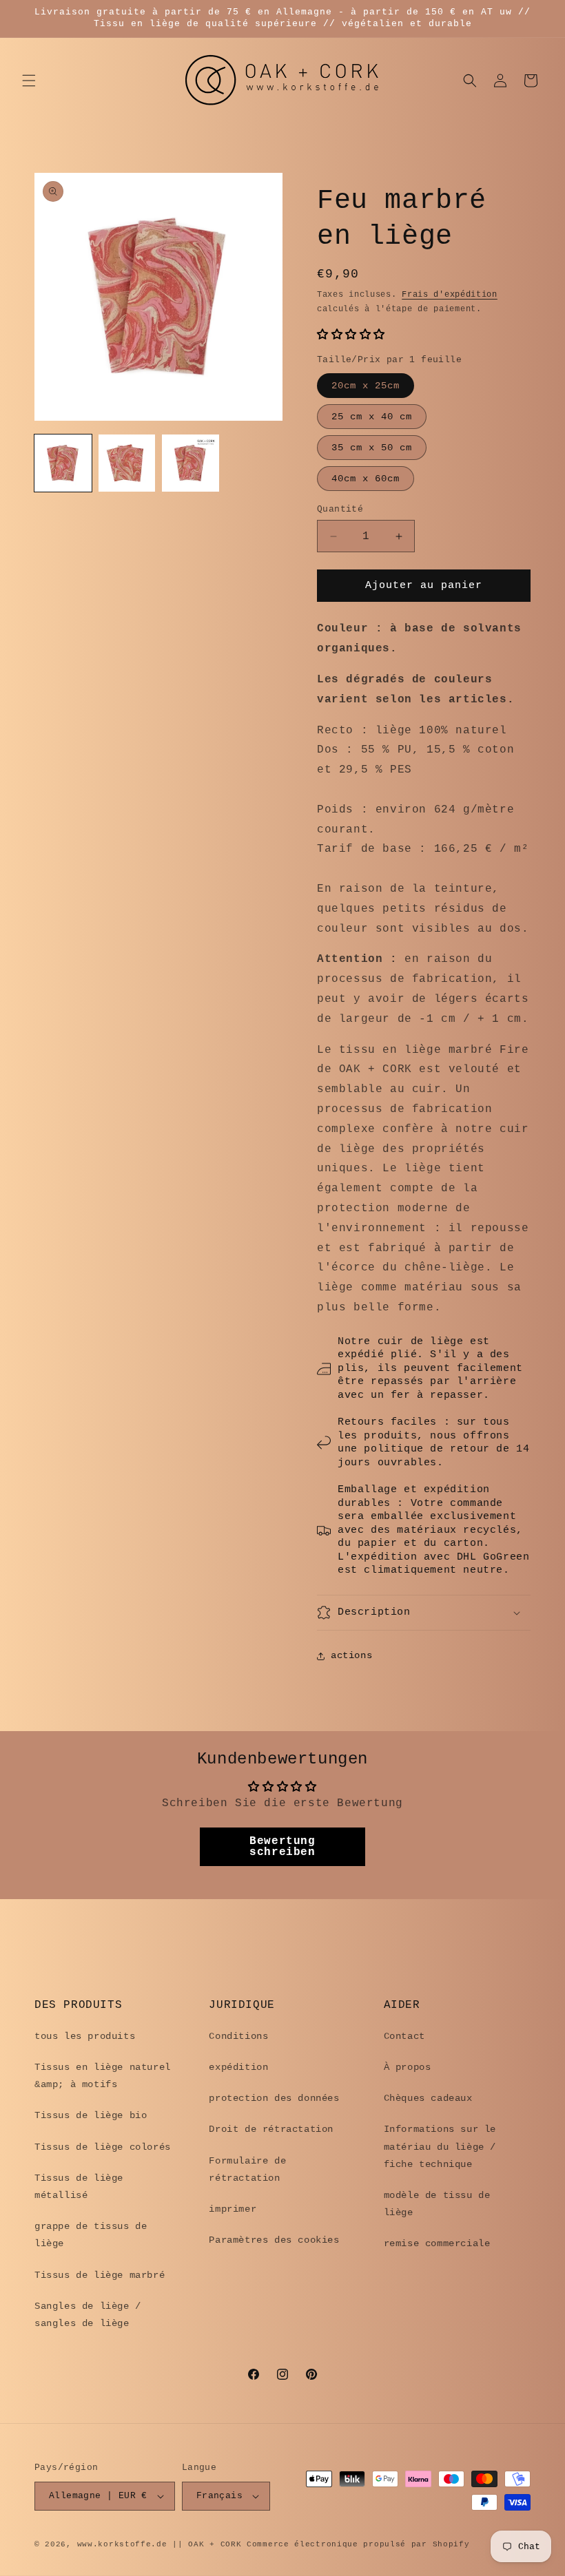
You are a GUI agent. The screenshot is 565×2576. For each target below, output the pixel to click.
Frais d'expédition (450, 295)
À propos (408, 2067)
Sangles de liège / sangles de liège (88, 2315)
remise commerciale (437, 2243)
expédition (238, 2067)
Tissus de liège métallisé (79, 2187)
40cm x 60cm (366, 479)
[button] (29, 81)
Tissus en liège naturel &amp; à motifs (103, 2076)
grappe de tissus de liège (91, 2235)
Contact (404, 2036)
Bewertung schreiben (282, 1847)
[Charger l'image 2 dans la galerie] (127, 463)
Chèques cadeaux (428, 2098)
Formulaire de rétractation (247, 2169)
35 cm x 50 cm (372, 448)
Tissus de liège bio (91, 2115)
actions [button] (351, 1655)
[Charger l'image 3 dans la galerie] (191, 463)
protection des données (274, 2098)
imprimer (233, 2209)
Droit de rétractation (271, 2129)
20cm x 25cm (366, 386)
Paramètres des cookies (274, 2240)
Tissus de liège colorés (103, 2147)
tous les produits (85, 2036)
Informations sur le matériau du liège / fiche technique (440, 2146)
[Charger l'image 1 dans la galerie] (63, 463)
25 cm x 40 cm (372, 417)
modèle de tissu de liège (437, 2204)
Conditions (238, 2036)
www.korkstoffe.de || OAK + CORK (160, 2544)
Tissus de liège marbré (100, 2275)
